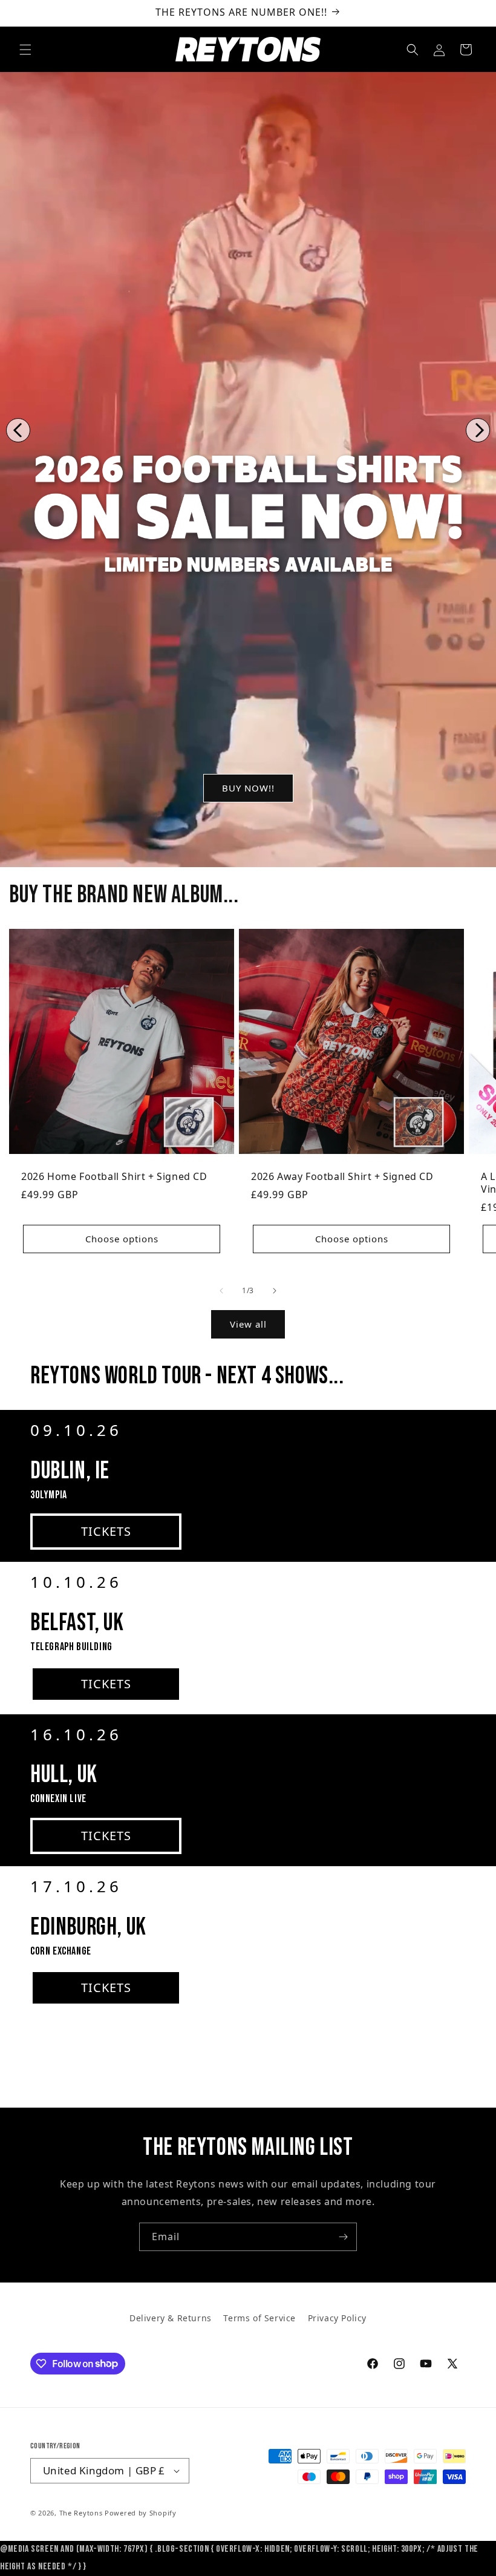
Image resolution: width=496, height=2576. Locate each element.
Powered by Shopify (141, 2513)
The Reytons (81, 2513)
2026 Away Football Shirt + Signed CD (342, 1177)
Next (478, 430)
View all (248, 1324)
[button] (25, 50)
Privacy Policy (337, 2318)
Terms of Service (259, 2318)
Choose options (122, 1239)
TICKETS (106, 1531)
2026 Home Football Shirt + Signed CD (114, 1177)
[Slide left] (221, 1291)
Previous (18, 430)
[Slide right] (275, 1291)
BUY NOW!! (248, 788)
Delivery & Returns (171, 2318)
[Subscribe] (343, 2237)
